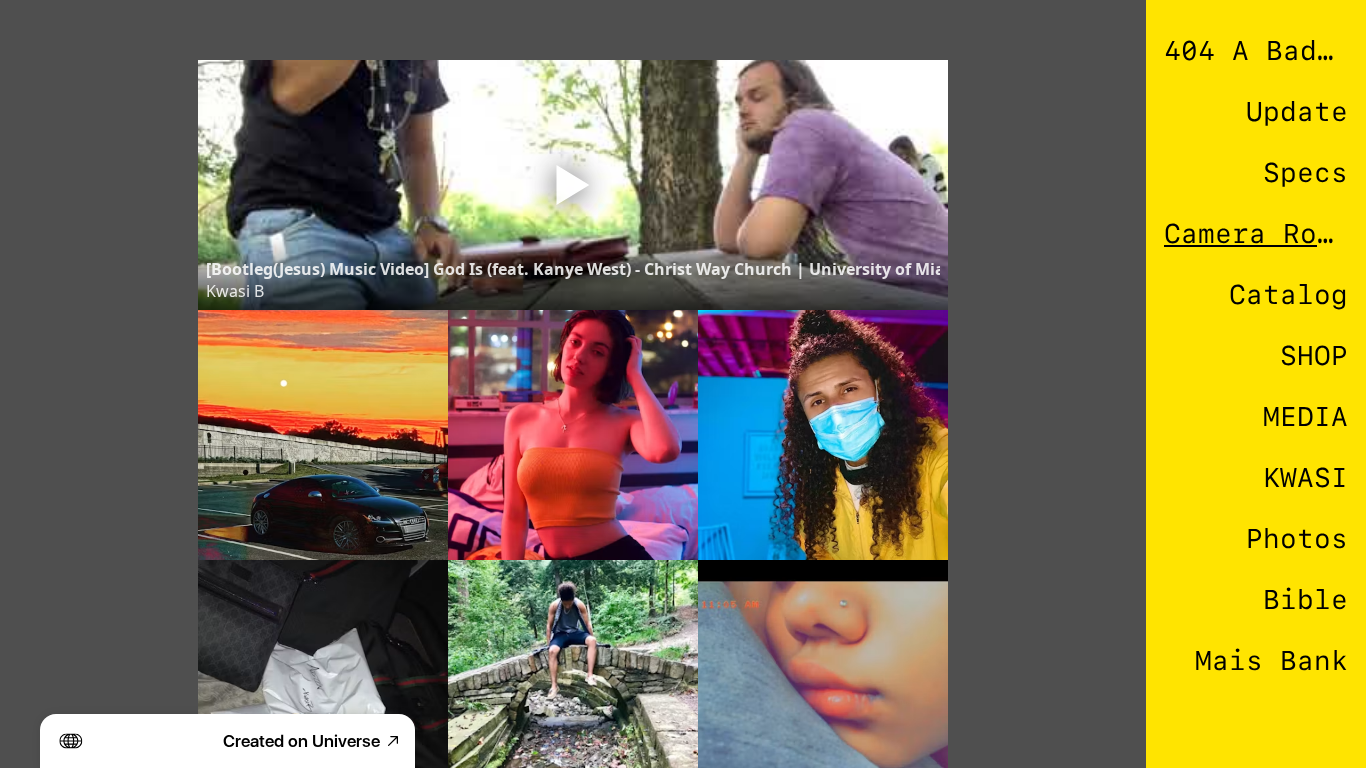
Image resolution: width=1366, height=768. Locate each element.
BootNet (1288, 721)
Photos (1297, 538)
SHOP (1314, 355)
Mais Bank (1271, 660)
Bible (1305, 599)
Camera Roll (1256, 233)
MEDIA (1305, 416)
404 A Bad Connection (1256, 50)
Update (1297, 111)
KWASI (1305, 477)
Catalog (1288, 294)
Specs (1305, 172)
